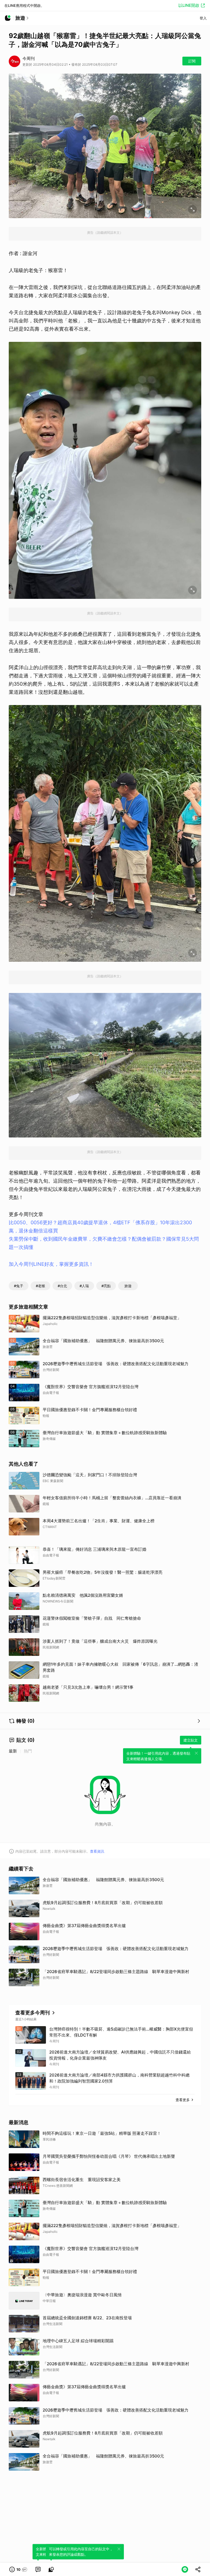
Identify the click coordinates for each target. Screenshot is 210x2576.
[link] (38, 2569)
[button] (18, 2569)
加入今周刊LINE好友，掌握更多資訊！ (51, 1264)
